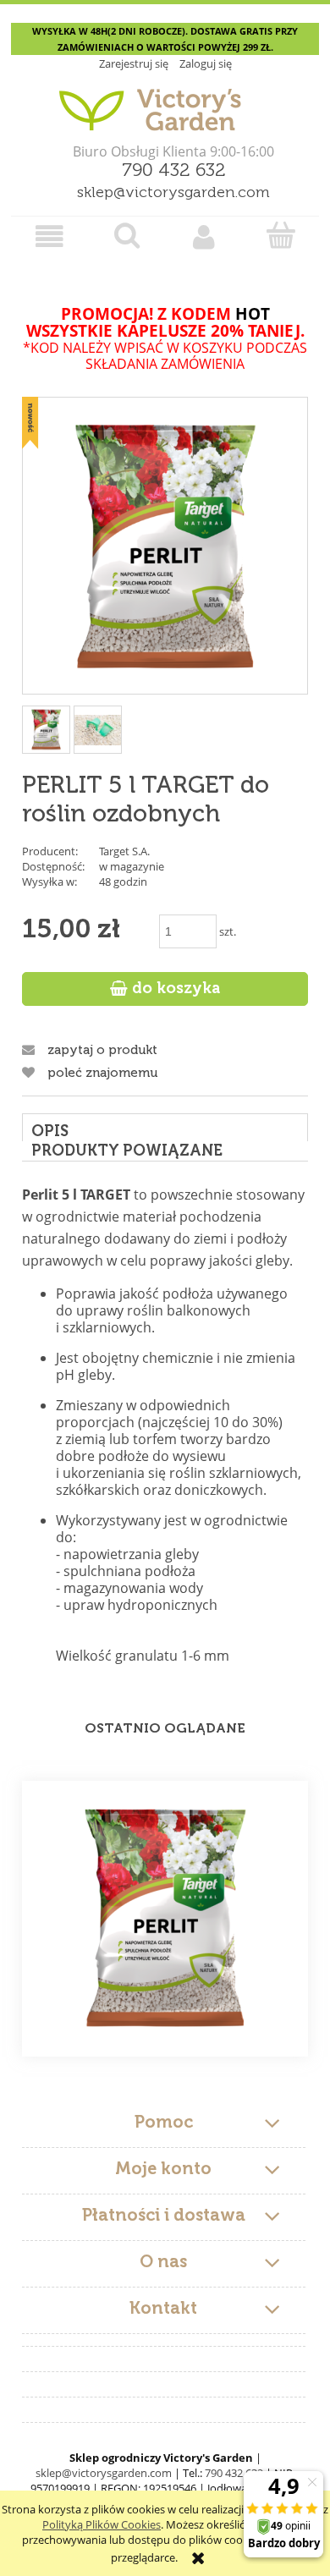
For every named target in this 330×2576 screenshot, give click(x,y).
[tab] (165, 1127)
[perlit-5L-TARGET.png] (46, 730)
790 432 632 (174, 171)
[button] (49, 236)
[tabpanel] (165, 1424)
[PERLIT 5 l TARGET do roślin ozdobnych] (165, 1919)
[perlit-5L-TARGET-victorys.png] (98, 730)
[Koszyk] (280, 235)
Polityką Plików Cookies (102, 2524)
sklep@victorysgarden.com (173, 193)
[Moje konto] (203, 236)
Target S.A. (124, 851)
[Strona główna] (165, 103)
